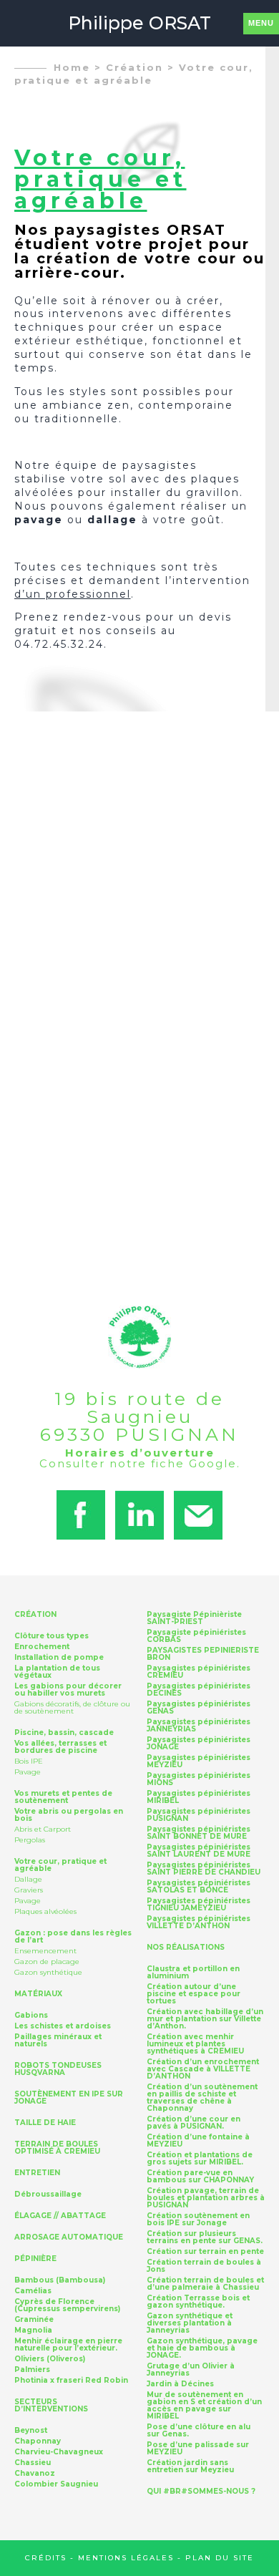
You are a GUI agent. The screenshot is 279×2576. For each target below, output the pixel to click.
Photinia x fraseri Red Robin (71, 2381)
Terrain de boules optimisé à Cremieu (57, 2148)
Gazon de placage (47, 1962)
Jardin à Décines (180, 2384)
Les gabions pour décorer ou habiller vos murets (68, 1690)
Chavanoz (35, 2474)
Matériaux (38, 1994)
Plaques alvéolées (45, 1911)
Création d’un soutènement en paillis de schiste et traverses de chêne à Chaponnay (202, 2098)
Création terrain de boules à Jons (204, 2266)
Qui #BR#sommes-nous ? (201, 2492)
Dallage (28, 1879)
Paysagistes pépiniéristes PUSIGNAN (199, 1815)
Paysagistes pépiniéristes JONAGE (199, 1744)
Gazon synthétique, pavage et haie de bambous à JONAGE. (202, 2348)
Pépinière (35, 2259)
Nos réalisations (186, 1948)
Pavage (28, 1772)
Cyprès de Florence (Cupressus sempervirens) (67, 2305)
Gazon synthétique (48, 1972)
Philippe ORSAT (139, 23)
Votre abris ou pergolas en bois (69, 1815)
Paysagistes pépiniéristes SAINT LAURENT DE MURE (199, 1851)
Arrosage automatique (69, 2237)
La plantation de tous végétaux (57, 1672)
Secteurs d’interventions (51, 2406)
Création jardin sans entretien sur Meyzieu (190, 2466)
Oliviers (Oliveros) (50, 2359)
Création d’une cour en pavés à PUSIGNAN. (194, 2123)
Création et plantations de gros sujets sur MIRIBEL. (200, 2159)
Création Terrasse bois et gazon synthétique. (198, 2302)
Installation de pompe (59, 1658)
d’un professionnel (73, 594)
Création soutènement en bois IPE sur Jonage (198, 2220)
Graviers (29, 1890)
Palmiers (32, 2370)
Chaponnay (38, 2441)
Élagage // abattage (60, 2216)
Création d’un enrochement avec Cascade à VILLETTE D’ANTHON (203, 2069)
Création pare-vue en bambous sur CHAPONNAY (200, 2177)
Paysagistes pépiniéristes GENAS (199, 1708)
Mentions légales (126, 2558)
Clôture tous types (52, 1636)
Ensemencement (45, 1951)
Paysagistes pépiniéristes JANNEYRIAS (199, 1726)
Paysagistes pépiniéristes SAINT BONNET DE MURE (199, 1833)
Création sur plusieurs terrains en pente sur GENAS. (205, 2237)
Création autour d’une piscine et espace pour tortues (194, 1994)
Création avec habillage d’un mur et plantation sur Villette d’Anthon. (205, 2019)
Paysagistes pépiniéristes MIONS (199, 1779)
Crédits (46, 2558)
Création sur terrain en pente (205, 2252)
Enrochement (42, 1647)
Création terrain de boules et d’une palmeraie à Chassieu (205, 2284)
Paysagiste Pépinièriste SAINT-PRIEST (194, 1618)
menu (261, 23)
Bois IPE (29, 1761)
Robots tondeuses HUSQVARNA (58, 2069)
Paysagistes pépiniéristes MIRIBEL (199, 1797)
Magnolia (33, 2330)
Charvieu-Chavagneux (59, 2452)
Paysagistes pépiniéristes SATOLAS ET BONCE (199, 1887)
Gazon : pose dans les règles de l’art (73, 1937)
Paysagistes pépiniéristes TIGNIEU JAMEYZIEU (199, 1905)
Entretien (37, 2173)
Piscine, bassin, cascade (64, 1733)
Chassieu (33, 2463)
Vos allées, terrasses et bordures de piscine (60, 1747)
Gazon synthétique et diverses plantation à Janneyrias (190, 2323)
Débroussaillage (48, 2195)
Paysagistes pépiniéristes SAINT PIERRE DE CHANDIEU (204, 1869)
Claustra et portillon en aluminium (193, 1973)
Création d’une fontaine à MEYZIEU (198, 2141)
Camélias (33, 2291)
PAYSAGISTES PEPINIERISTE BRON (203, 1654)
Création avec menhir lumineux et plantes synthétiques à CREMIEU (195, 2044)
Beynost (31, 2431)
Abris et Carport (43, 1829)
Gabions (31, 2016)
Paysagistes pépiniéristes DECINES (199, 1690)
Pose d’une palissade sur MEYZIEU (198, 2449)
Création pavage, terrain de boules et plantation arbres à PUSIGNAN (206, 2198)
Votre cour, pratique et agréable (60, 1865)
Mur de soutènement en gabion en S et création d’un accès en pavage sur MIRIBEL (204, 2406)
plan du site (220, 2558)
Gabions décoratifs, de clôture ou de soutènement (72, 1707)
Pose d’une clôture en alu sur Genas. (199, 2431)
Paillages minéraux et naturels (58, 2041)
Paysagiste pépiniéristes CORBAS (196, 1636)
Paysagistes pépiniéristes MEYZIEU (199, 1761)
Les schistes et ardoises (63, 2026)
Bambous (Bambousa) (60, 2280)
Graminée (34, 2320)
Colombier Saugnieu (56, 2484)
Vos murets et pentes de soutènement (63, 1797)
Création (134, 67)
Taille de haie (45, 2123)
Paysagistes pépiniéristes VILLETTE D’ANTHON (199, 1923)
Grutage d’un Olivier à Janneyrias (191, 2370)
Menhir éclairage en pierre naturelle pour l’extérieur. (68, 2345)
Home (72, 67)
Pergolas (30, 1840)
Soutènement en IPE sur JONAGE (69, 2098)
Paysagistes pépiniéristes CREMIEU (199, 1672)
